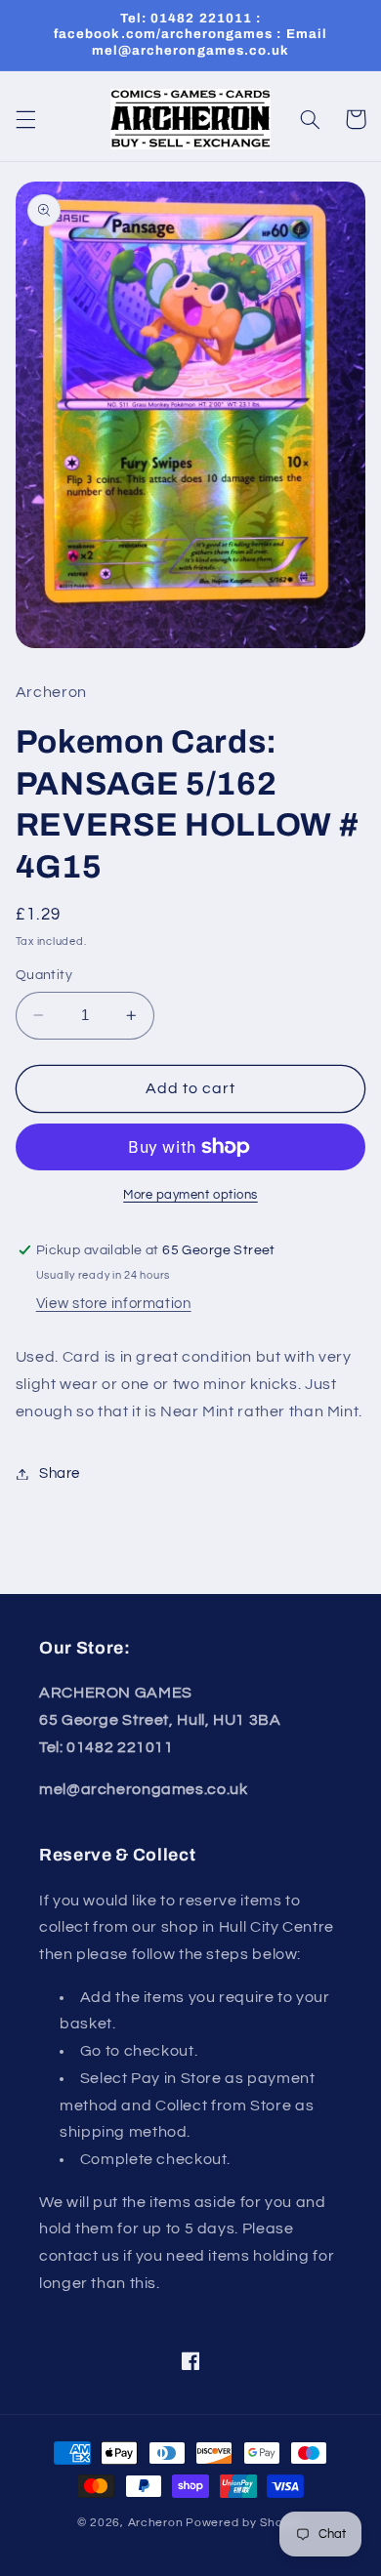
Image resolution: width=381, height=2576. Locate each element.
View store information (114, 1304)
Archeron (156, 2523)
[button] (25, 119)
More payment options (190, 1195)
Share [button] (60, 1473)
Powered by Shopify (245, 2523)
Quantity (44, 975)
